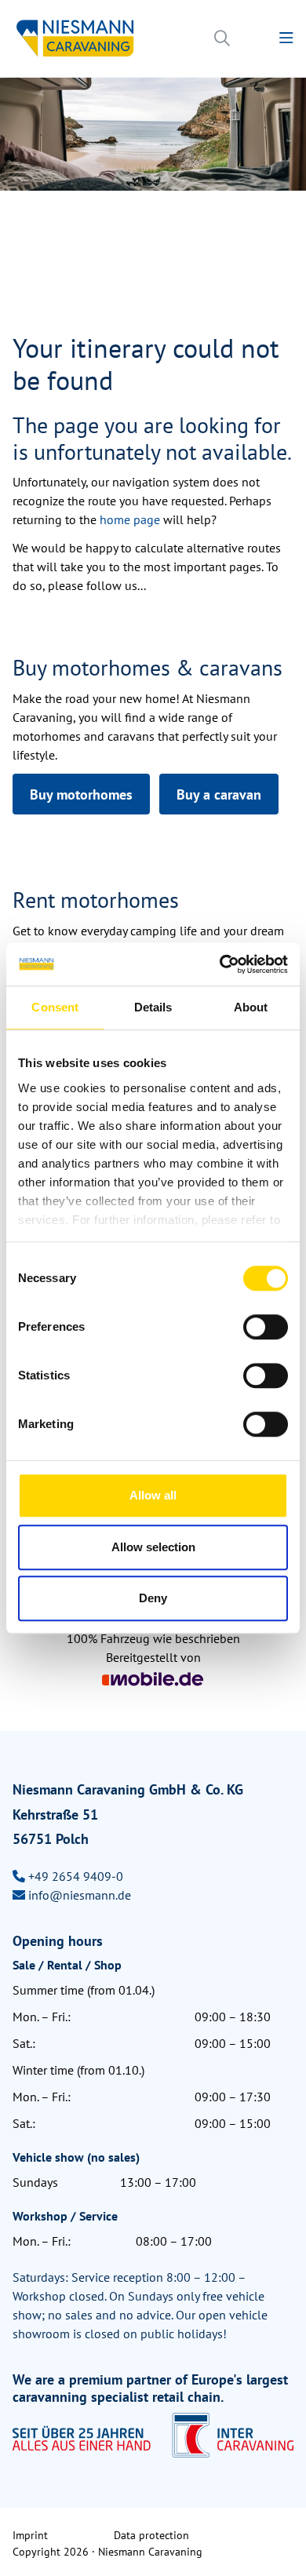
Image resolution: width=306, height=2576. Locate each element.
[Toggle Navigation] (286, 38)
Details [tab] (153, 1007)
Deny (153, 1598)
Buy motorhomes (81, 794)
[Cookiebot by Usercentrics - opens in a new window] (220, 964)
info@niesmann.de (80, 1895)
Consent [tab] (55, 1007)
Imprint (30, 2535)
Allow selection (153, 1547)
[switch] (266, 1327)
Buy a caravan (219, 794)
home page (131, 519)
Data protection (151, 2535)
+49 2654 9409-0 (76, 1876)
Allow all (153, 1495)
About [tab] (251, 1007)
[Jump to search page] (222, 38)
